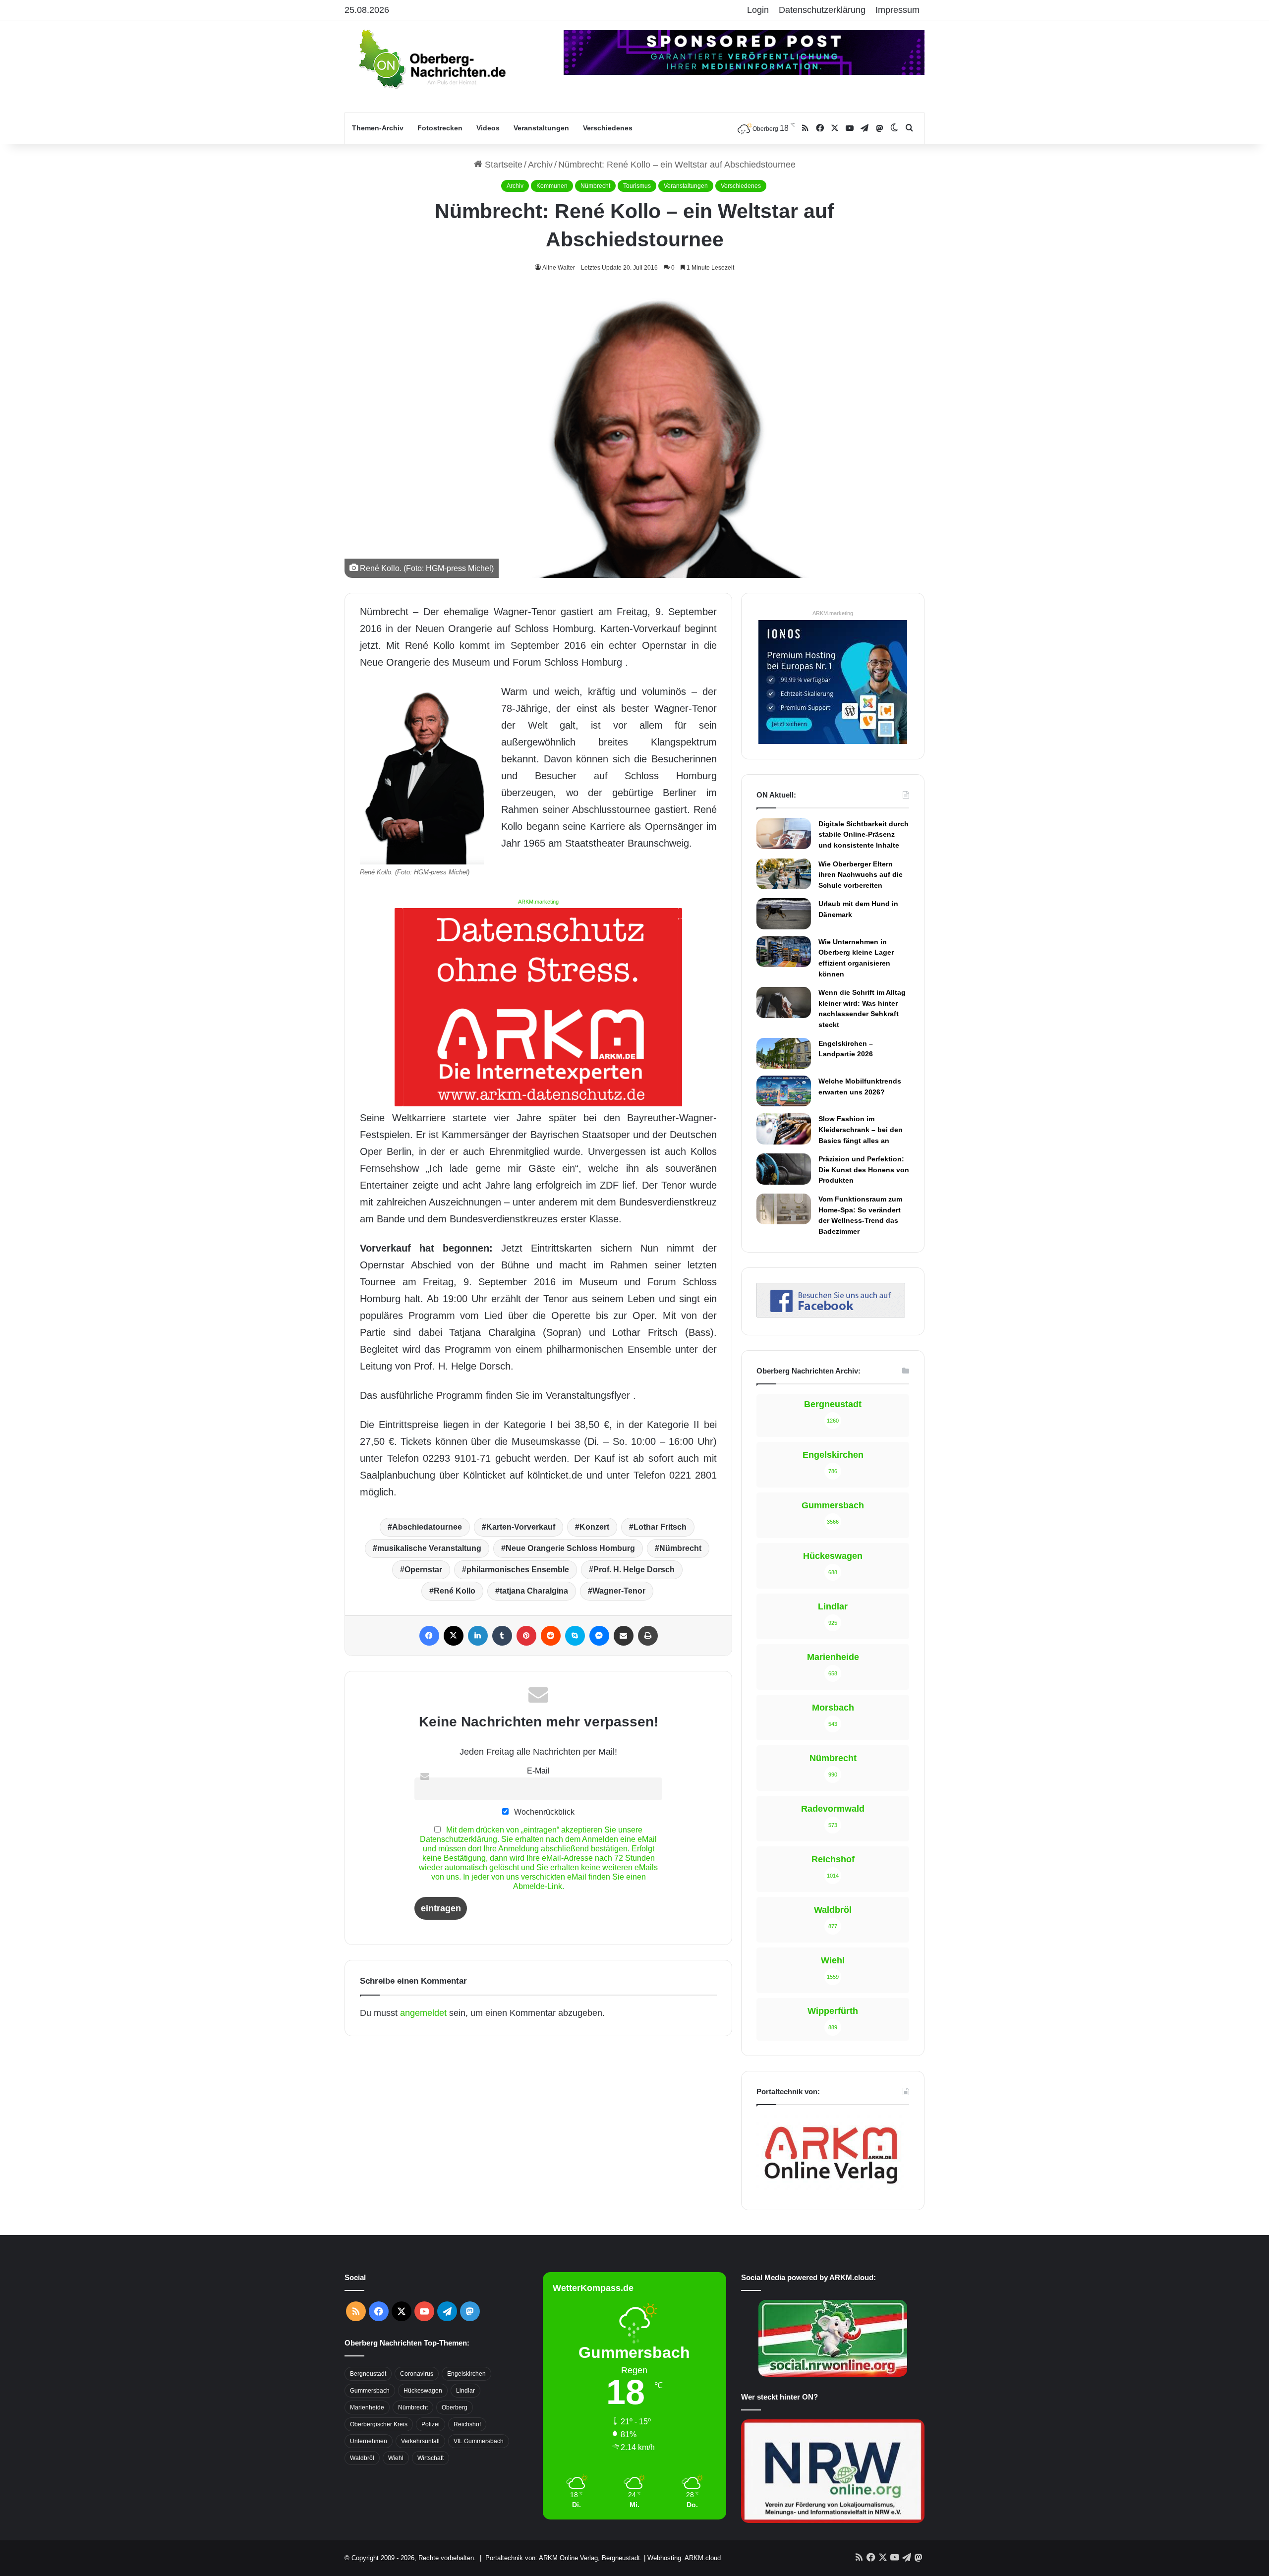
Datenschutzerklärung (822, 10)
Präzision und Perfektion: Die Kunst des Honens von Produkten (864, 1170)
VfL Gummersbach (479, 2441)
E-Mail (538, 1771)
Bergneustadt (368, 2374)
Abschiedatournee (427, 1527)
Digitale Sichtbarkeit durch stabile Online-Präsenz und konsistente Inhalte (864, 834)
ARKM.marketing (538, 902)
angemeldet (423, 2013)
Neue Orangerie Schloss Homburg (570, 1548)
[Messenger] (599, 1636)
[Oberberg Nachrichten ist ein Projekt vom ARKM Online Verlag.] (831, 2189)
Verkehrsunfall (420, 2441)
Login (758, 10)
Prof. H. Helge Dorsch (634, 1570)
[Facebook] (429, 1636)
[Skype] (575, 1636)
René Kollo (455, 1591)
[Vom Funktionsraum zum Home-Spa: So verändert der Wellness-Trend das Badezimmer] (784, 1209)
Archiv (540, 165)
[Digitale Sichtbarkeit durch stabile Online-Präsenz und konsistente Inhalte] (784, 834)
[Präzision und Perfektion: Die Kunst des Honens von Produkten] (784, 1169)
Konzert (594, 1527)
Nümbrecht (595, 186)
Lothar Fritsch (660, 1527)
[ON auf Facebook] (831, 1315)
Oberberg (455, 2407)
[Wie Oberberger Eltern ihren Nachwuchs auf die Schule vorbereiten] (784, 874)
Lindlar (465, 2391)
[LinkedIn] (478, 1636)
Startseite (502, 165)
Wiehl (396, 2458)
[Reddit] (551, 1636)
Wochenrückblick (543, 1812)
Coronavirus (417, 2374)
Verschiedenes (608, 128)
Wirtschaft (431, 2458)
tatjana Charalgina (534, 1591)
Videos (488, 128)
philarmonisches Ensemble (518, 1570)
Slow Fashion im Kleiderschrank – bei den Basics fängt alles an (861, 1129)
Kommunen (552, 186)
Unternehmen (369, 2441)
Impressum (897, 10)
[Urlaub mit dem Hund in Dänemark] (784, 914)
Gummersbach (370, 2391)
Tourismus (637, 186)
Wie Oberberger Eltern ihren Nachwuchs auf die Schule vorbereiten (861, 875)
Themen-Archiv (378, 128)
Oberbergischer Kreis (379, 2424)
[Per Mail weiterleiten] (624, 1636)
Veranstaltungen (541, 128)
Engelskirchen (466, 2374)
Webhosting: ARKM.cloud (684, 2558)
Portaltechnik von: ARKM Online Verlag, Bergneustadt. (564, 2558)
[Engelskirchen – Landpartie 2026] (784, 1053)
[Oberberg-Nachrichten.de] (431, 58)
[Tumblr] (502, 1636)
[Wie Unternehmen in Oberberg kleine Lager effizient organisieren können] (784, 952)
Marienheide (367, 2407)
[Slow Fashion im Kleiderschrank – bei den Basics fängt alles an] (784, 1129)
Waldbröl (362, 2458)
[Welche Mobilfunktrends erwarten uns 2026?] (784, 1091)
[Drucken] (648, 1636)
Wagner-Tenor (619, 1591)
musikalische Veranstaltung (429, 1548)
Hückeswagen (423, 2391)
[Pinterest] (526, 1636)
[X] (454, 1636)
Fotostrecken (440, 128)
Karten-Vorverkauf (521, 1527)
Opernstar (423, 1570)
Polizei (431, 2424)
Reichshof (467, 2424)
